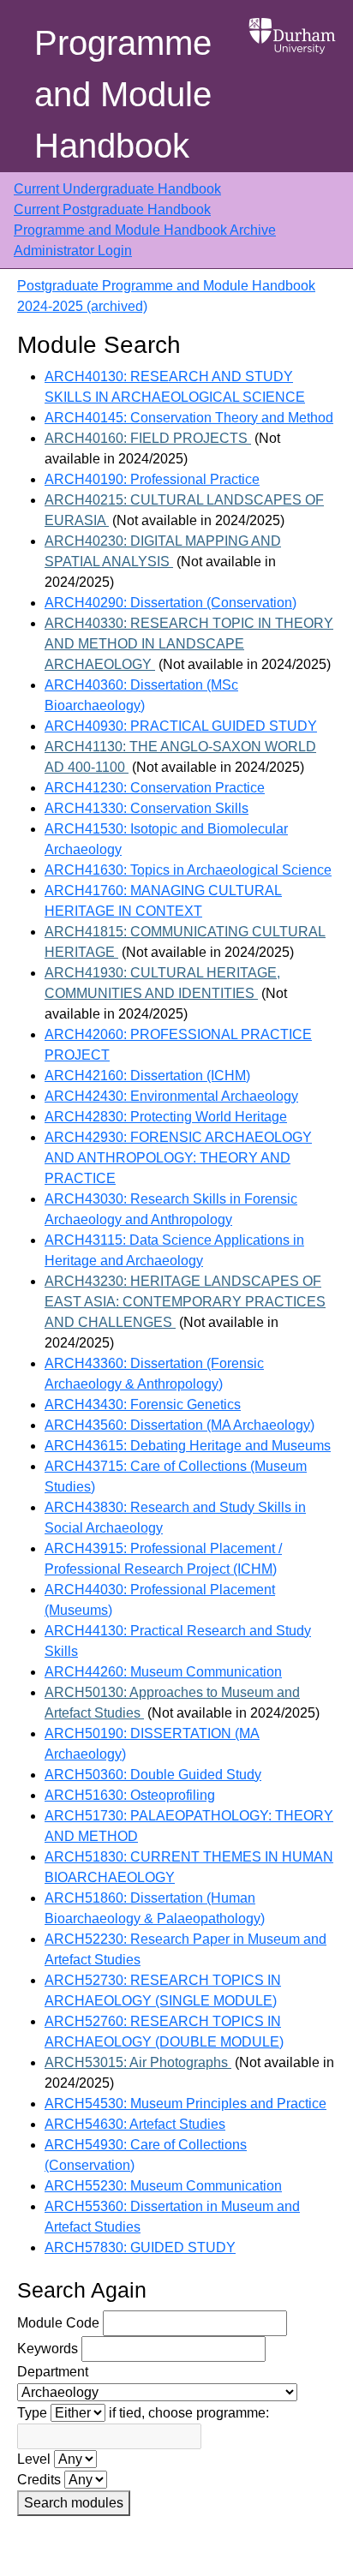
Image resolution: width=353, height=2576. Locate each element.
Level (34, 2459)
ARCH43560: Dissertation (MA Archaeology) (179, 1425)
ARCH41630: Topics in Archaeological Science (188, 870)
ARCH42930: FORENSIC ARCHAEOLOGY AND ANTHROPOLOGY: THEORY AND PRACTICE (178, 1158)
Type (32, 2413)
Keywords (48, 2349)
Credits (39, 2480)
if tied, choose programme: (189, 2413)
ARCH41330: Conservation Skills (147, 808)
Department (53, 2372)
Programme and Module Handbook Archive (145, 230)
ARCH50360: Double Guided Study (153, 1775)
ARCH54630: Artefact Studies (135, 2124)
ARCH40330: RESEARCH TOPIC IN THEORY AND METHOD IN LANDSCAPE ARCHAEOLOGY (189, 644)
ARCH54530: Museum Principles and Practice (185, 2104)
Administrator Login (73, 251)
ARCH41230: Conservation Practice (155, 788)
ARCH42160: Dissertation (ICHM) (147, 1076)
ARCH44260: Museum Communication (163, 1672)
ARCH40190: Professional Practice (152, 479)
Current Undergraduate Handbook (117, 189)
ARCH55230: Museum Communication (163, 2186)
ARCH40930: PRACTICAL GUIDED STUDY (181, 726)
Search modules (74, 2503)
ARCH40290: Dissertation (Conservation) (171, 603)
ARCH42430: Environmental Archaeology (171, 1096)
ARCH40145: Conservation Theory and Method (189, 418)
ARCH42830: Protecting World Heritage (166, 1117)
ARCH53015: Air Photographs (138, 2062)
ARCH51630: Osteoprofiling (130, 1795)
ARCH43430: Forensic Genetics (143, 1405)
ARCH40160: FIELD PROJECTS (148, 438)
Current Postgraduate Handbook (112, 209)
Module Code (58, 2323)
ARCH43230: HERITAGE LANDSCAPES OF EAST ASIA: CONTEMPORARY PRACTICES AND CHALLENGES (185, 1302)
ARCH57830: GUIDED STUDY (140, 2247)
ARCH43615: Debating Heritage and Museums (188, 1446)
